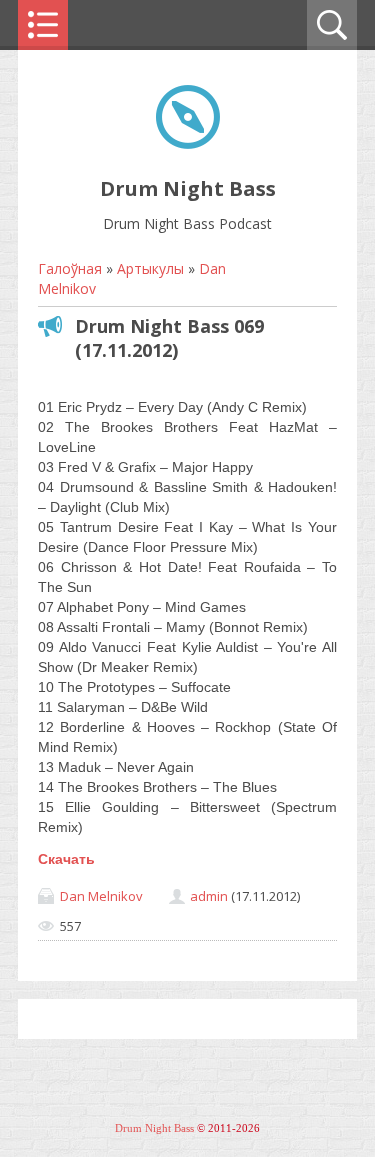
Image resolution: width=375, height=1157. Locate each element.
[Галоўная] (188, 143)
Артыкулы (150, 268)
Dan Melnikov (101, 896)
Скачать (66, 859)
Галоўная (70, 268)
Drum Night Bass (154, 1128)
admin (209, 896)
